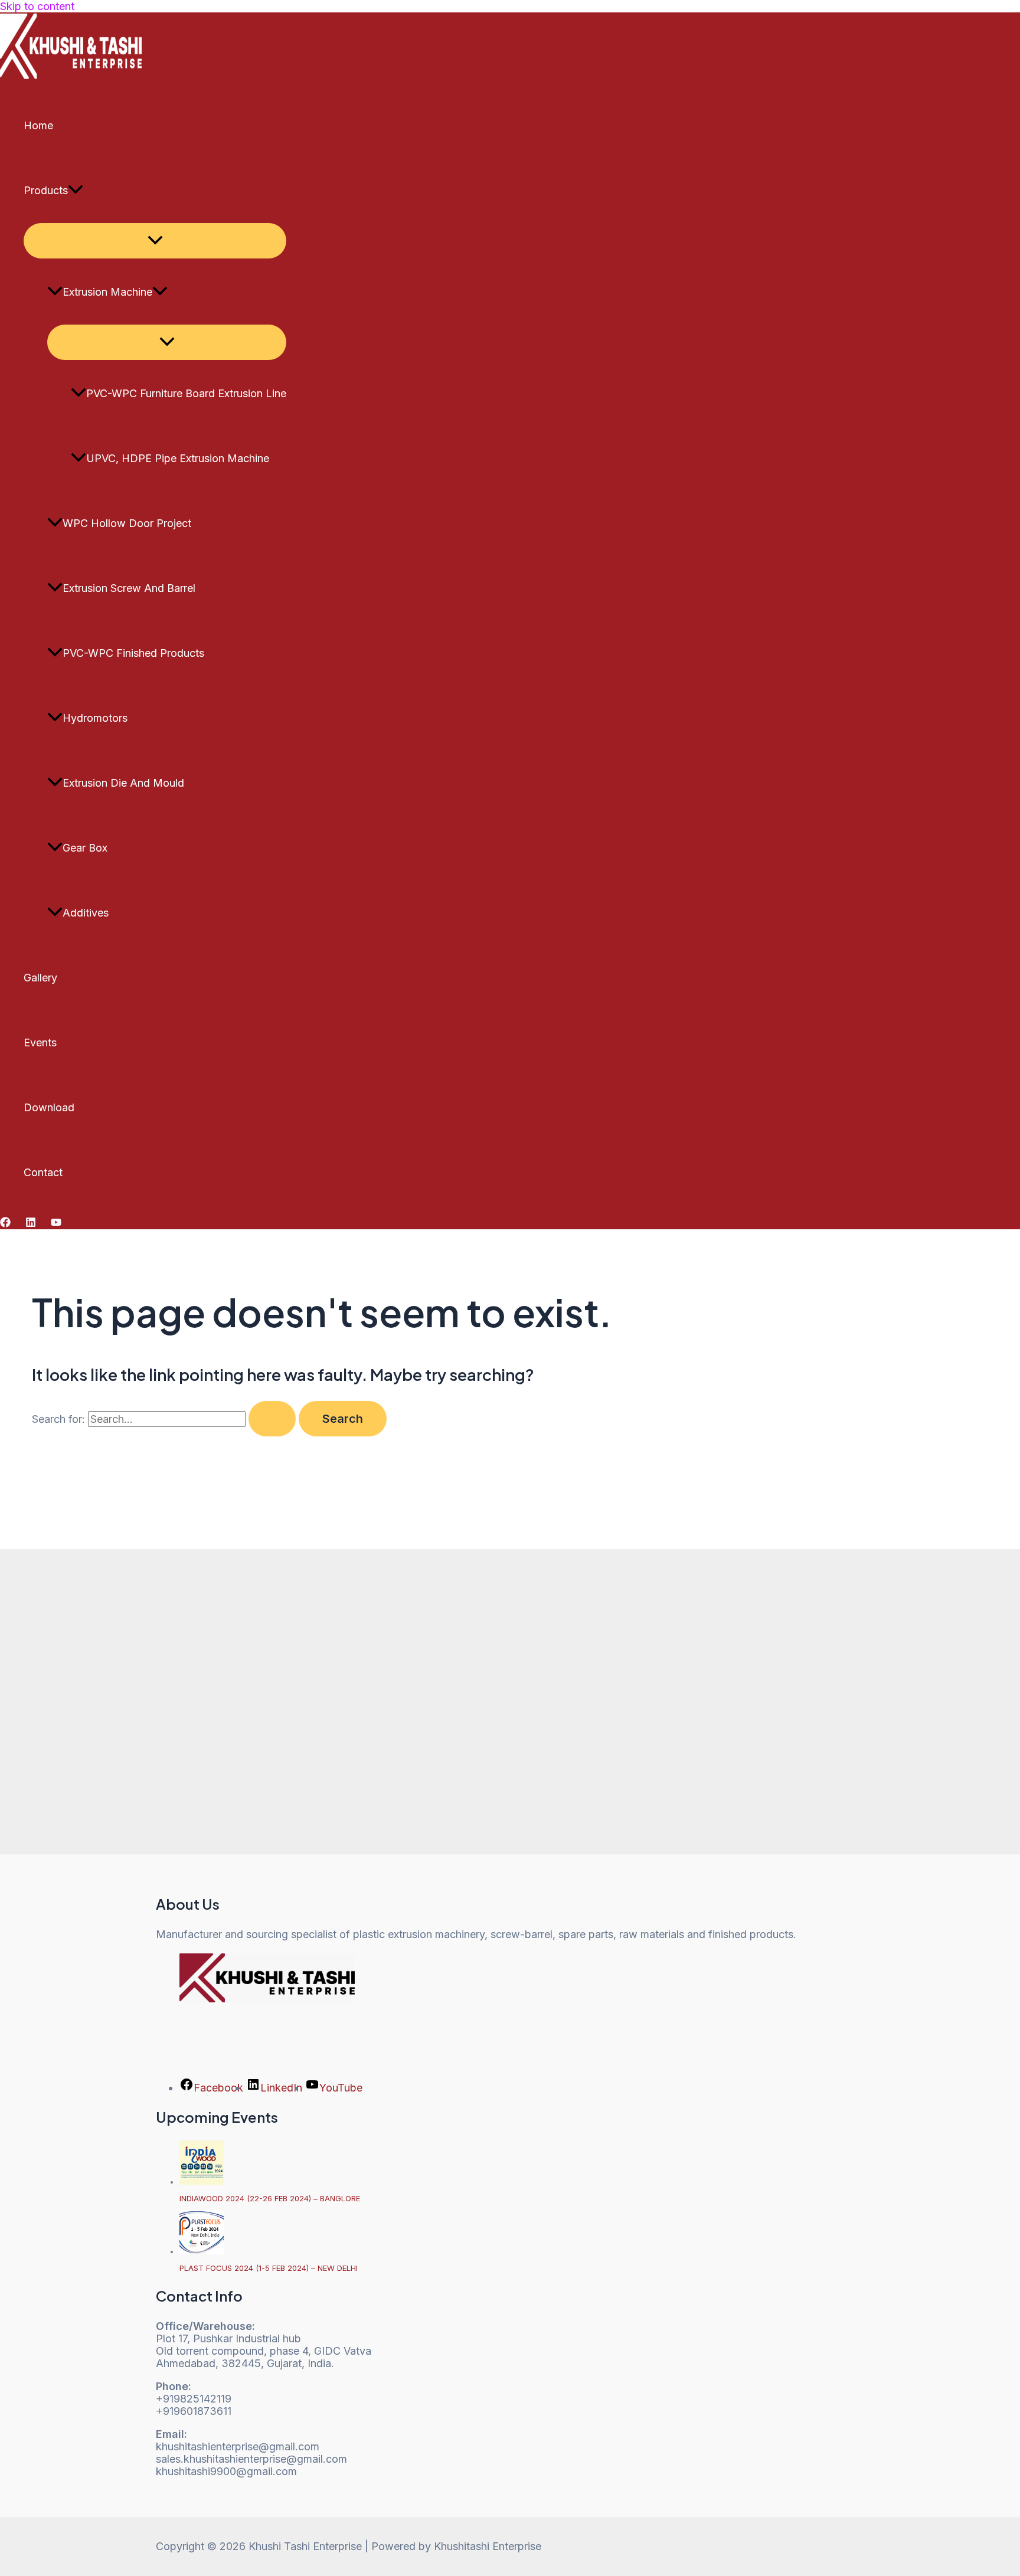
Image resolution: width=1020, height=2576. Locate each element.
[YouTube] (56, 1224)
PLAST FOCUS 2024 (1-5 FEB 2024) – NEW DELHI (269, 2268)
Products (46, 190)
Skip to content (37, 6)
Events (40, 1042)
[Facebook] (5, 1224)
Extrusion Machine (107, 292)
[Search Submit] (272, 1419)
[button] (76, 191)
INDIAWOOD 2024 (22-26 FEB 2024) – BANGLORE (270, 2198)
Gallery (40, 978)
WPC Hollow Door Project (127, 523)
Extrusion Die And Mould (123, 783)
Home (38, 125)
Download (49, 1107)
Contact (43, 1172)
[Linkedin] (31, 1224)
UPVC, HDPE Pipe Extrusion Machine (178, 458)
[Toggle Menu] (155, 241)
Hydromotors (95, 718)
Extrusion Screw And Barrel (129, 588)
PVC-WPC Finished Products (133, 653)
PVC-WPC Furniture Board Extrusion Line (186, 393)
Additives (86, 913)
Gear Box (85, 848)
